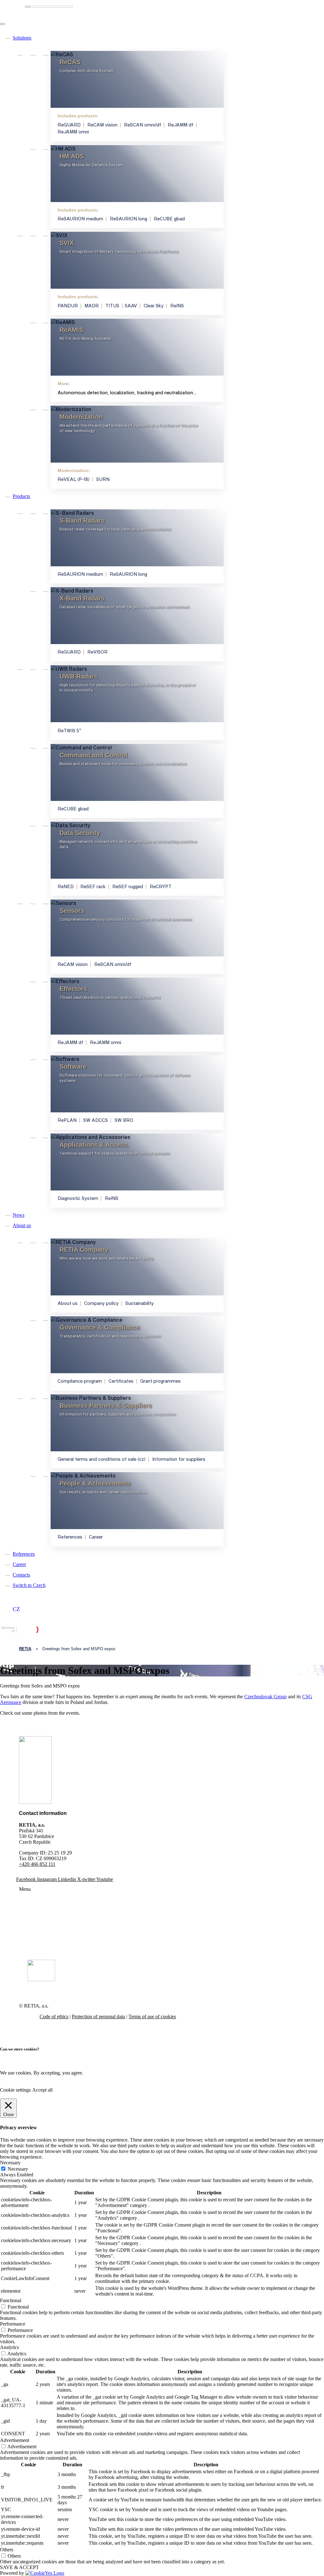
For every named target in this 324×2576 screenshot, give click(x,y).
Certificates (121, 1381)
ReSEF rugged (128, 886)
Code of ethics (54, 2017)
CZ (16, 1609)
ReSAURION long (128, 219)
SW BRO (124, 1120)
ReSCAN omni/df (143, 125)
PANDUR (68, 306)
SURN (103, 479)
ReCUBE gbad (169, 219)
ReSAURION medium (80, 219)
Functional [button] (11, 2300)
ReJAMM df (181, 125)
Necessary (18, 2169)
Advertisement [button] (15, 2440)
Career (96, 1537)
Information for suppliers (179, 1459)
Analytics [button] (9, 2347)
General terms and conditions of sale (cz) (102, 1459)
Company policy (101, 1303)
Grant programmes (160, 1381)
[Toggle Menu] (3, 24)
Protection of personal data (98, 2017)
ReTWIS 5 (69, 731)
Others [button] (7, 2550)
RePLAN (67, 1120)
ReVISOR (97, 652)
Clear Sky (154, 306)
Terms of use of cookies (152, 2017)
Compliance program (80, 1381)
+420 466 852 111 (37, 1864)
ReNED (66, 886)
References (70, 1537)
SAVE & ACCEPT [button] (19, 2567)
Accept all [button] (42, 2090)
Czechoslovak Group (265, 1697)
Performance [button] (13, 2324)
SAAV (131, 306)
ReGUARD (69, 125)
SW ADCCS (96, 1120)
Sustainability (140, 1303)
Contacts (21, 1575)
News (19, 1215)
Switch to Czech (29, 1585)
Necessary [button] (10, 2163)
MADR (92, 306)
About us (22, 1225)
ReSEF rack (93, 886)
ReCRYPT (161, 886)
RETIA (25, 1649)
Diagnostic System (78, 1198)
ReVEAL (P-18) (74, 479)
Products (21, 496)
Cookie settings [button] (15, 2090)
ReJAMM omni (73, 132)
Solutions (22, 38)
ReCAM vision (102, 125)
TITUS (112, 306)
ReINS (177, 306)
